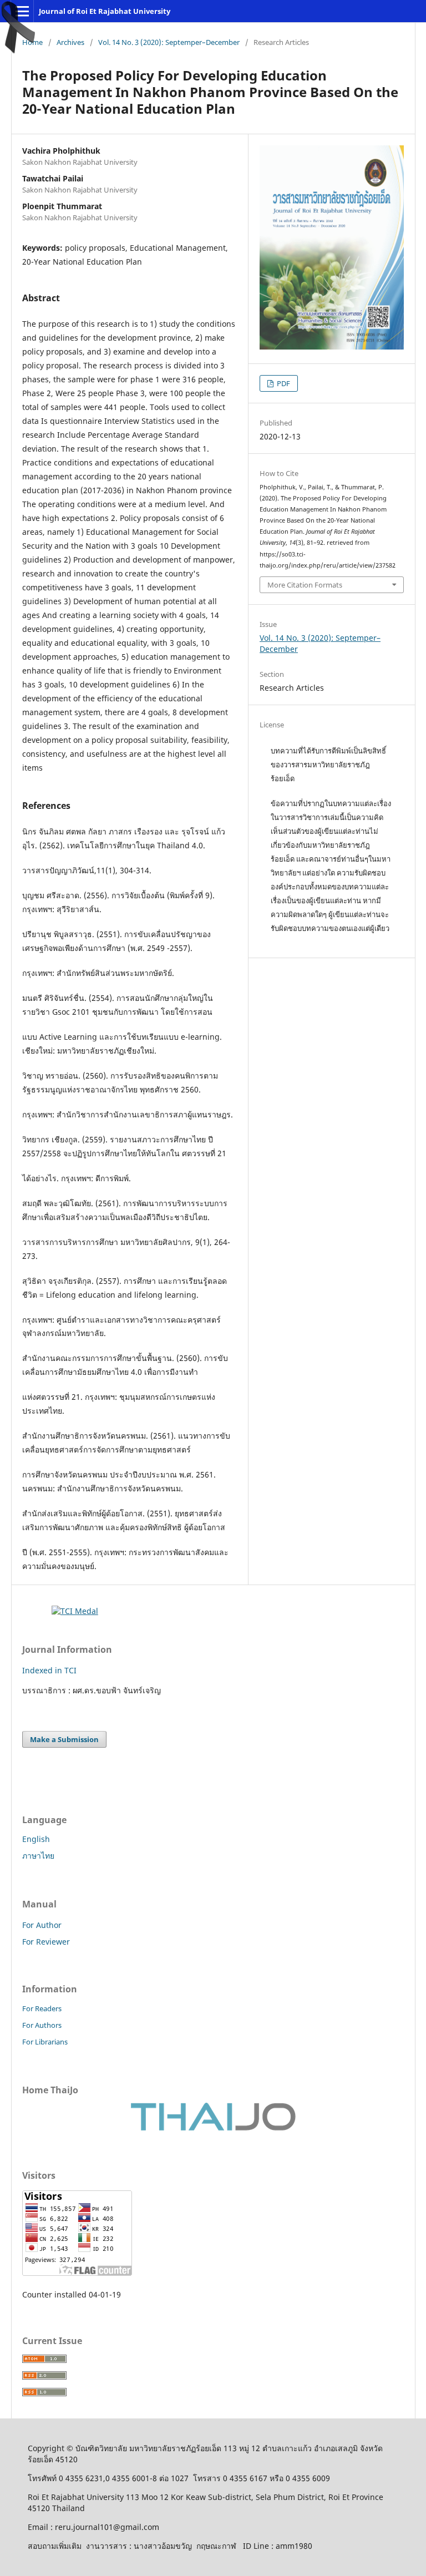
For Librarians (45, 2042)
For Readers (42, 2008)
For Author (42, 1925)
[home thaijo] (213, 2128)
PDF (283, 383)
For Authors (42, 2025)
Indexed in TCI (49, 1670)
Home (32, 42)
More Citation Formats (305, 585)
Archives (70, 42)
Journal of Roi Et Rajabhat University (105, 11)
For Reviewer (46, 1942)
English (36, 1839)
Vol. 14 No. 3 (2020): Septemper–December (169, 42)
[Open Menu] (22, 11)
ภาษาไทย (38, 1856)
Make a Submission (64, 1739)
